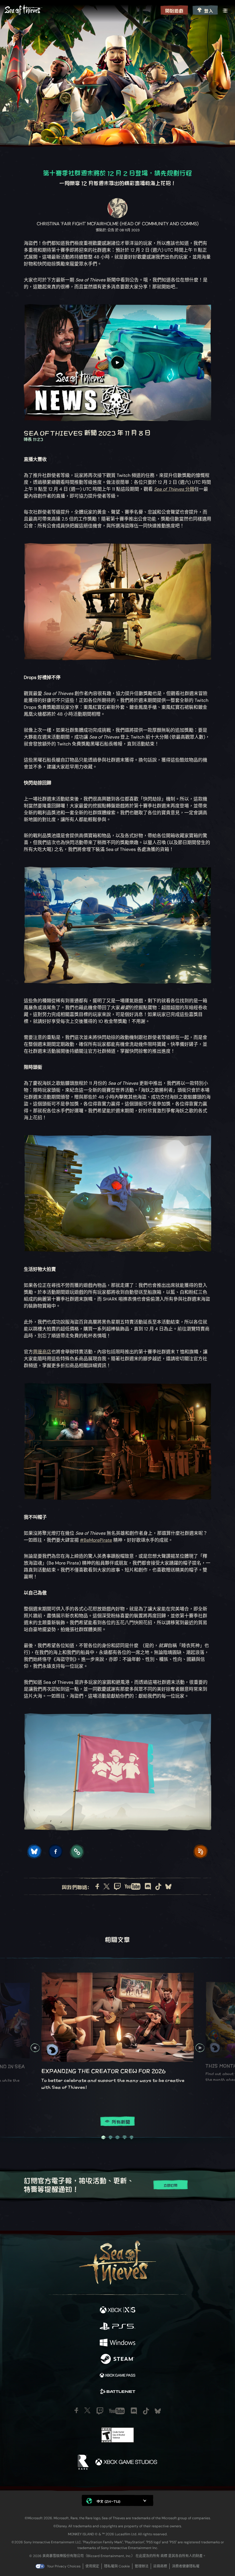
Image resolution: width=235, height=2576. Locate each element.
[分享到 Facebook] (56, 1851)
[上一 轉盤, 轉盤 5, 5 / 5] (35, 2048)
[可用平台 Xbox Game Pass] (117, 2376)
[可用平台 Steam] (117, 2359)
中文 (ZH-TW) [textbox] (109, 2501)
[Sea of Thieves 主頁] (81, 10)
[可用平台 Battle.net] (117, 2392)
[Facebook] (97, 1886)
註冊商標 (160, 2566)
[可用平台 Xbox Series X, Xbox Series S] (117, 2310)
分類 (174, 489)
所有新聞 (121, 2122)
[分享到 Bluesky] (34, 1851)
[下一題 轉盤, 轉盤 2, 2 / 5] (200, 2048)
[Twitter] (107, 1886)
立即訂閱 (171, 2185)
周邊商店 (42, 1352)
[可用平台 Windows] (117, 2343)
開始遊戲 (174, 10)
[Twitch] (117, 1886)
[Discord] (148, 1886)
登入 (209, 10)
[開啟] (225, 11)
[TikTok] (158, 1887)
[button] (117, 2500)
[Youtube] (133, 1886)
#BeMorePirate (96, 1540)
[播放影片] (117, 363)
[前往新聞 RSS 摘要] (201, 1851)
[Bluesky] (168, 1887)
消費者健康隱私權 (186, 2566)
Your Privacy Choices (64, 2566)
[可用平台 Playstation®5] (117, 2327)
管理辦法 (142, 2566)
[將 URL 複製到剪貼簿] (77, 1851)
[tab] (103, 2137)
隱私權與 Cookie (117, 2566)
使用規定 (92, 2566)
